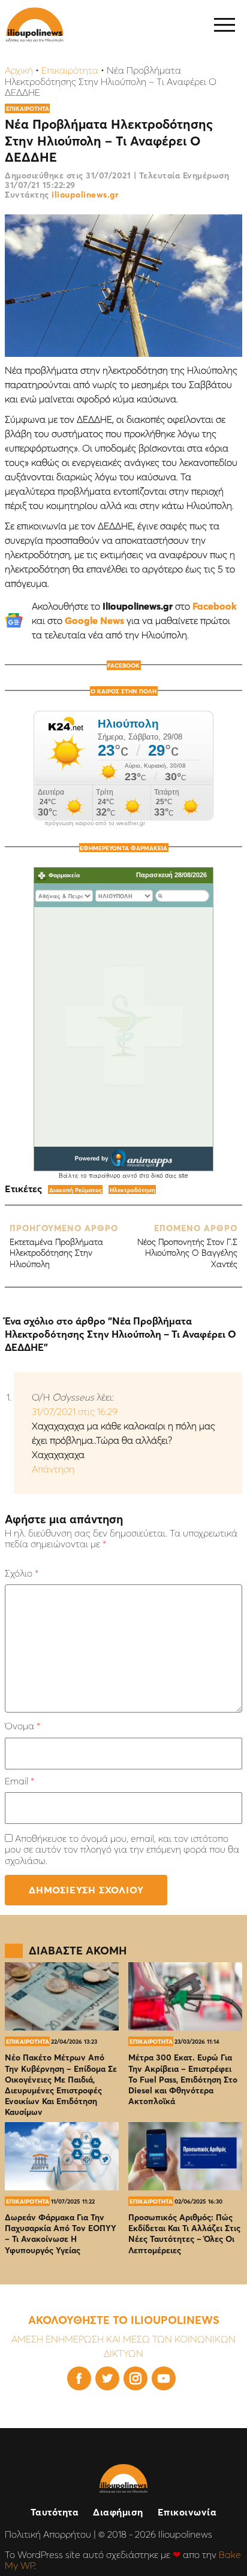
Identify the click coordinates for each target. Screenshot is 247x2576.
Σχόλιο (22, 1573)
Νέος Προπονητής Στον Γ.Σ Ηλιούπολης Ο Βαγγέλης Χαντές (187, 1246)
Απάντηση (53, 1469)
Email (19, 1781)
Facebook (215, 606)
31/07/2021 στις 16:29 (75, 1411)
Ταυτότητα (55, 2512)
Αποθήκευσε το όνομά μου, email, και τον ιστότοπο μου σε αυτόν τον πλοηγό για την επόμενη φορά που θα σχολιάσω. (122, 1849)
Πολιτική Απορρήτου (48, 2534)
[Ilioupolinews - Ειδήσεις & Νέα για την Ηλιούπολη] (35, 25)
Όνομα (22, 1726)
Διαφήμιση (118, 2512)
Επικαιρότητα (70, 70)
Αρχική (19, 70)
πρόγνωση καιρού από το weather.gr (95, 823)
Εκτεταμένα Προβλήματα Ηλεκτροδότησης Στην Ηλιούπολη (64, 1246)
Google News (94, 620)
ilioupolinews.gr (85, 195)
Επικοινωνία (187, 2512)
